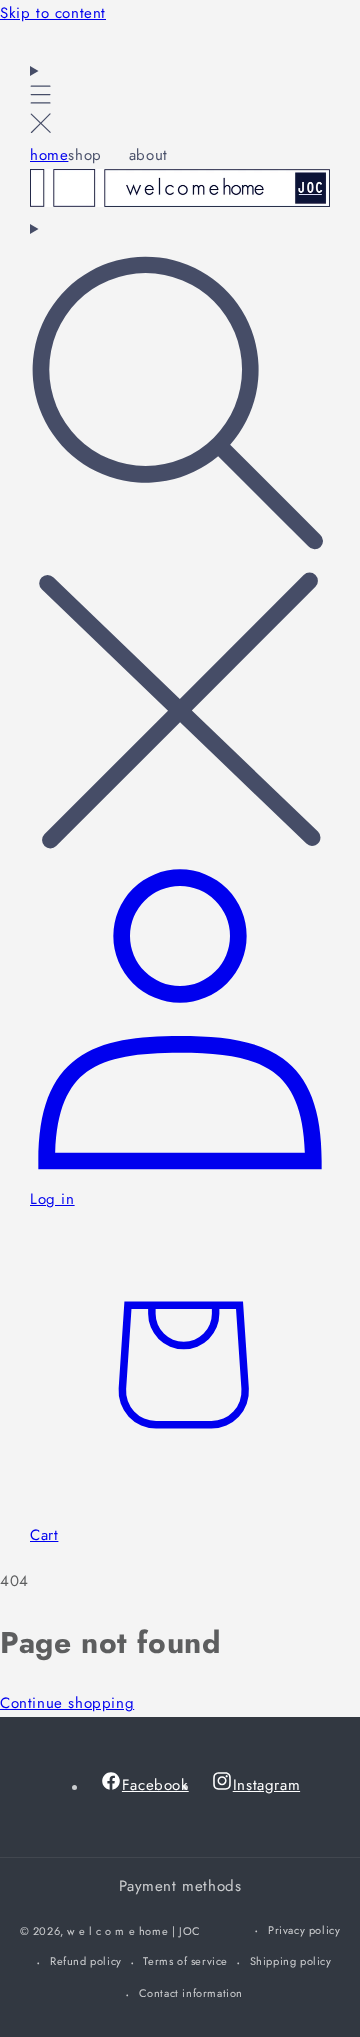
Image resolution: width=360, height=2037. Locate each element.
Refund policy (86, 1961)
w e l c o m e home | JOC (133, 1931)
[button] (41, 100)
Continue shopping (67, 1703)
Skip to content (53, 13)
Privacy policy (304, 1930)
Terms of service (185, 1961)
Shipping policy (291, 1961)
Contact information (191, 1993)
